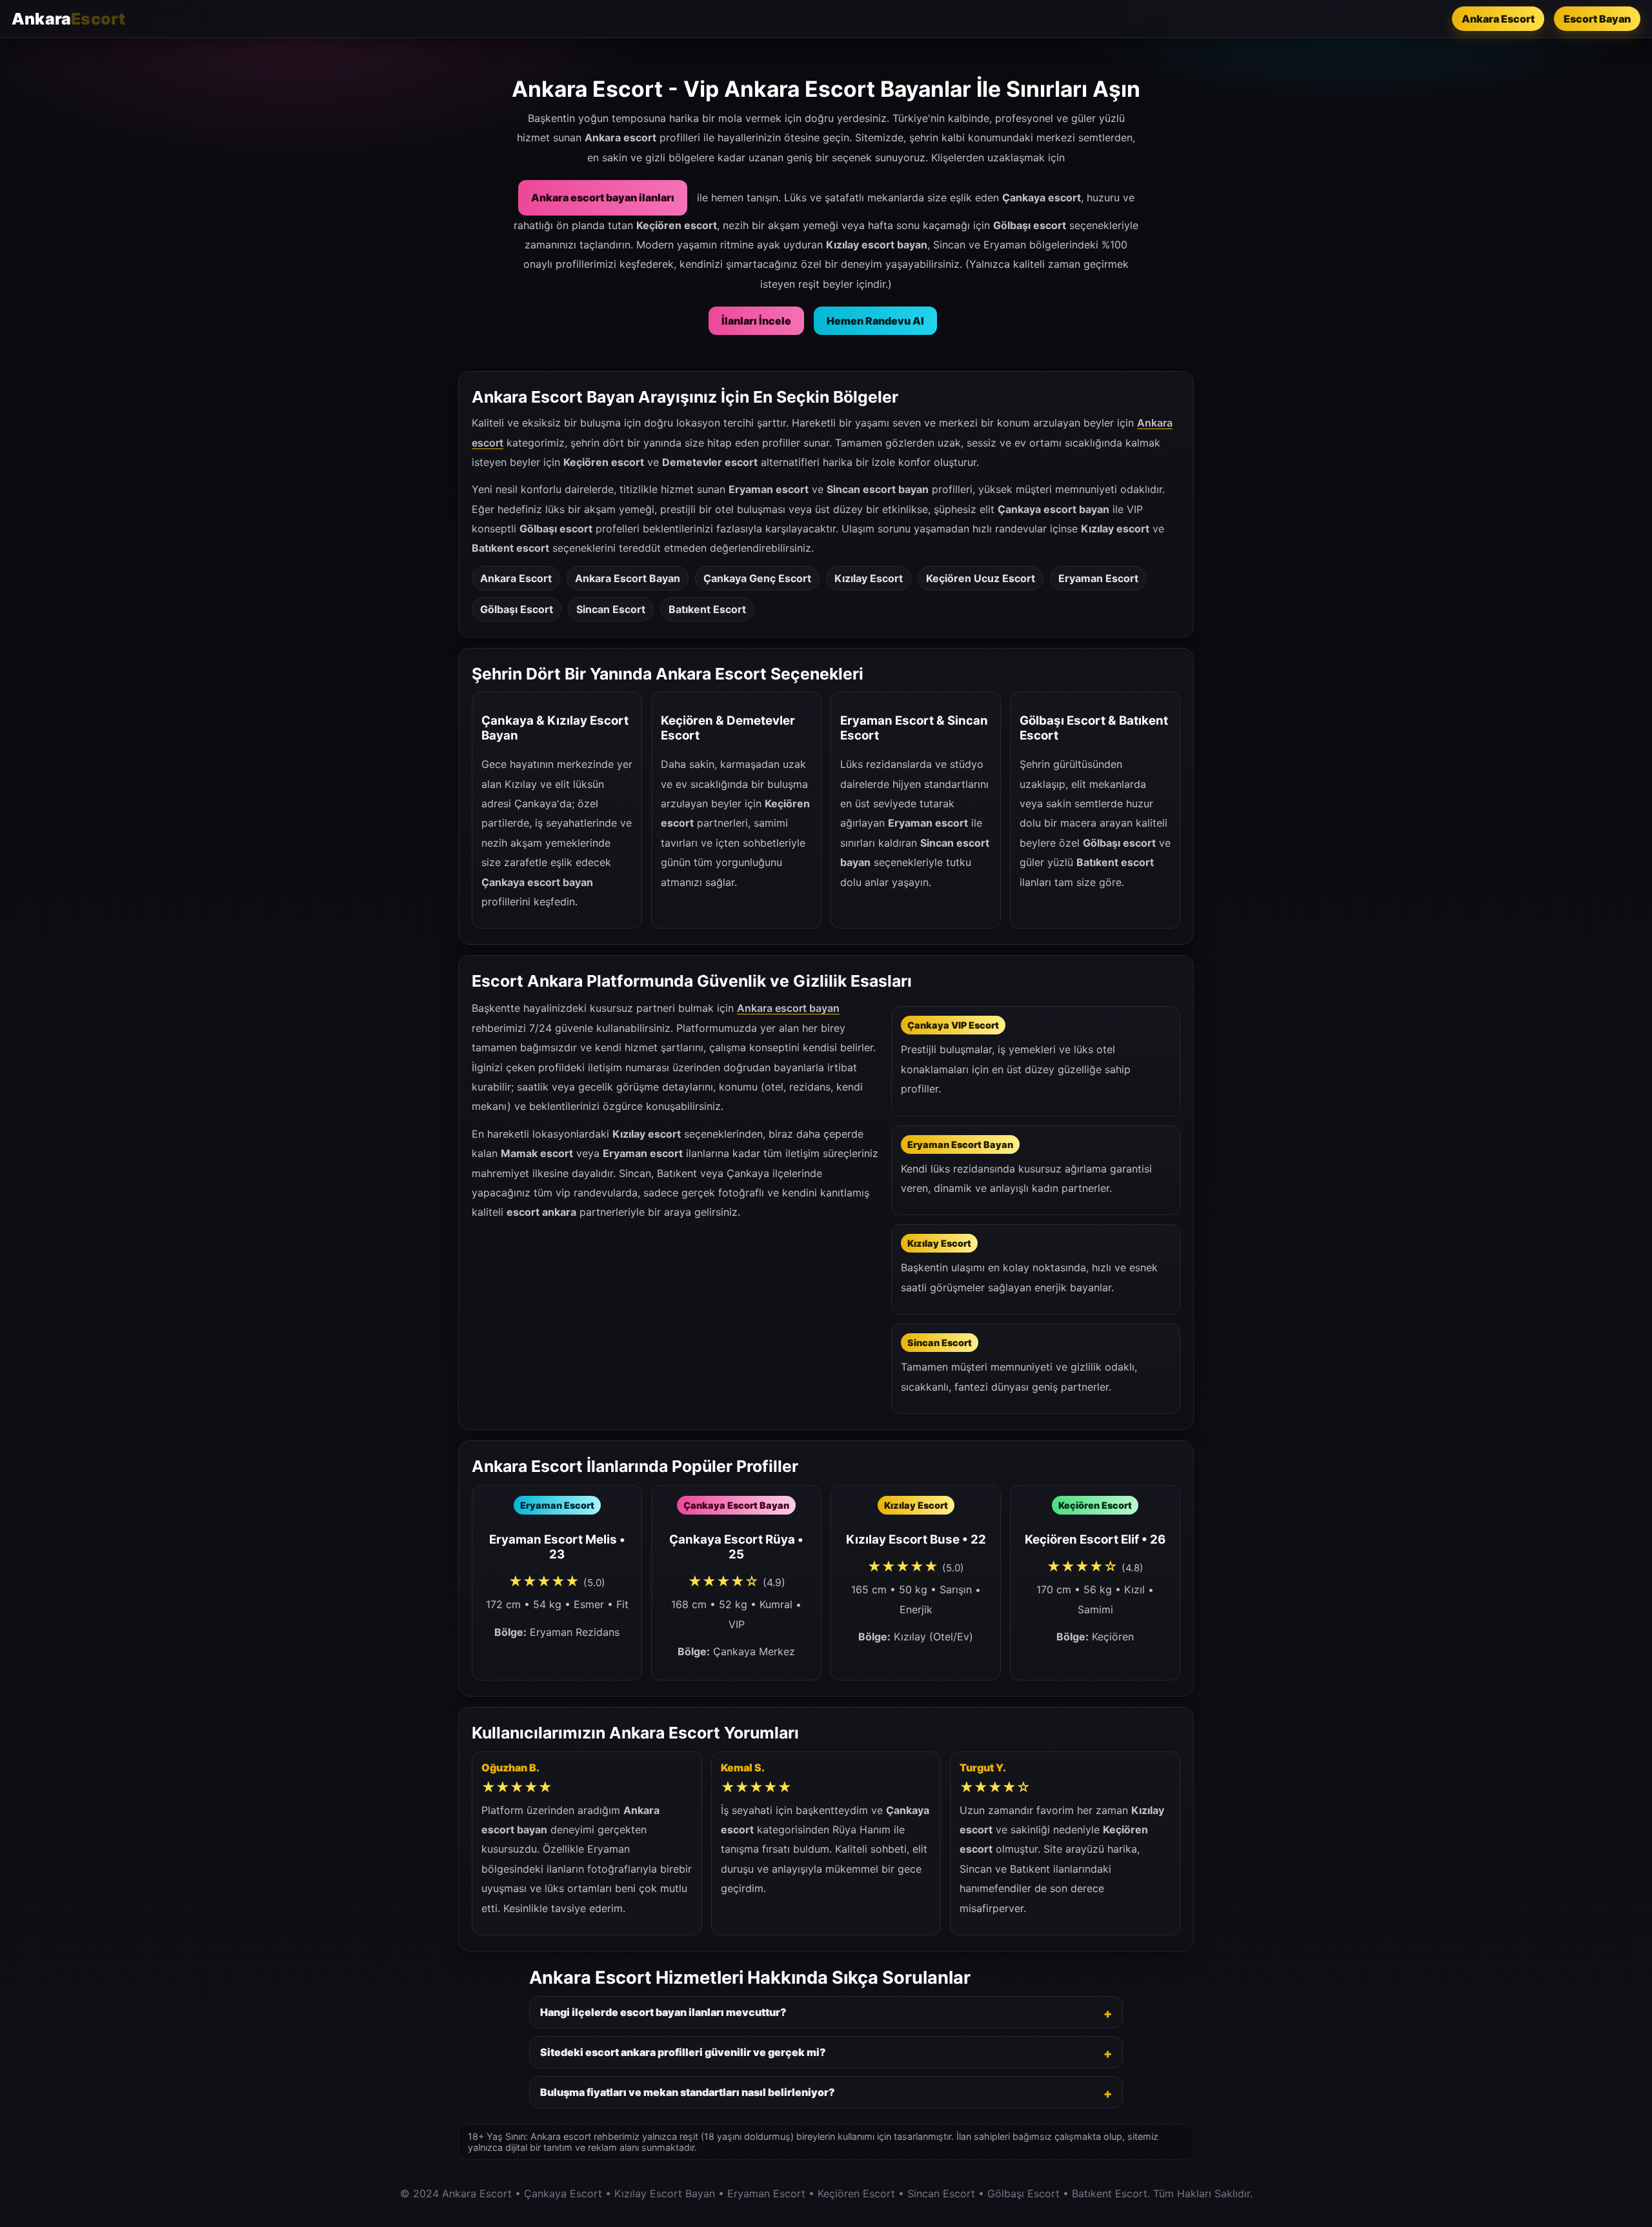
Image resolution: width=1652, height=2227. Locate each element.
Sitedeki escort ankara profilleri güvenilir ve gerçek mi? (683, 2052)
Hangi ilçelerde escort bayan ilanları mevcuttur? (663, 2012)
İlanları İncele (756, 321)
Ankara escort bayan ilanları (603, 197)
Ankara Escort (1498, 19)
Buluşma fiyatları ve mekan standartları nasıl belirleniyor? (688, 2092)
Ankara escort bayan (788, 1008)
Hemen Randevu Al (875, 321)
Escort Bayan (1597, 19)
